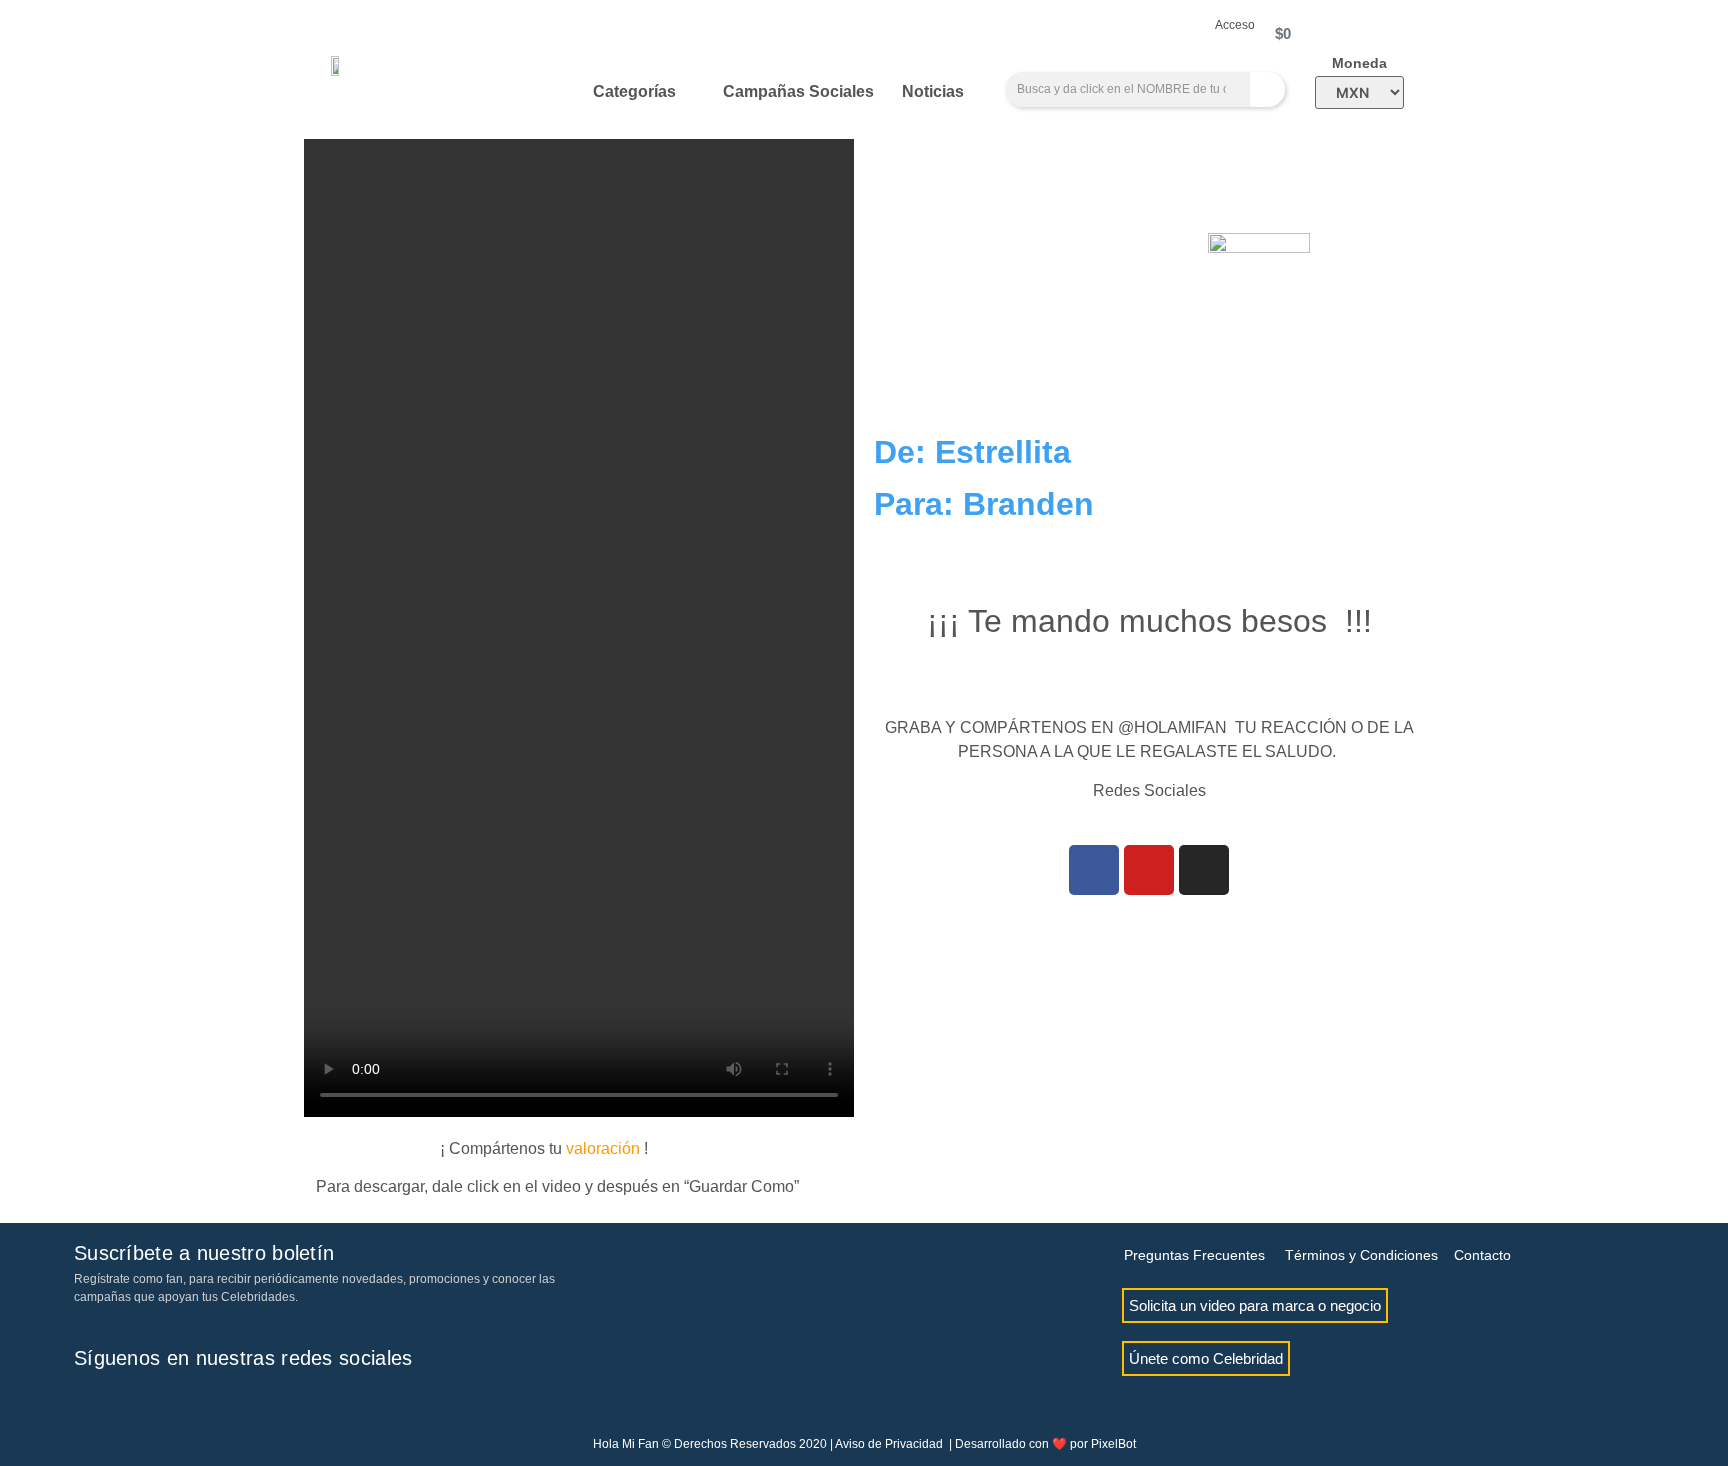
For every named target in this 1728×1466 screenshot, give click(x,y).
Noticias (933, 91)
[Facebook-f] (89, 1403)
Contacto (1482, 1255)
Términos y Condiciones (1361, 1255)
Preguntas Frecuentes (1194, 1255)
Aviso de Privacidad (889, 1444)
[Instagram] (1204, 870)
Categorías (634, 91)
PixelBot (1113, 1444)
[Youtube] (1149, 870)
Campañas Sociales (798, 91)
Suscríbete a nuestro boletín (204, 1253)
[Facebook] (1094, 870)
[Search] (1267, 89)
